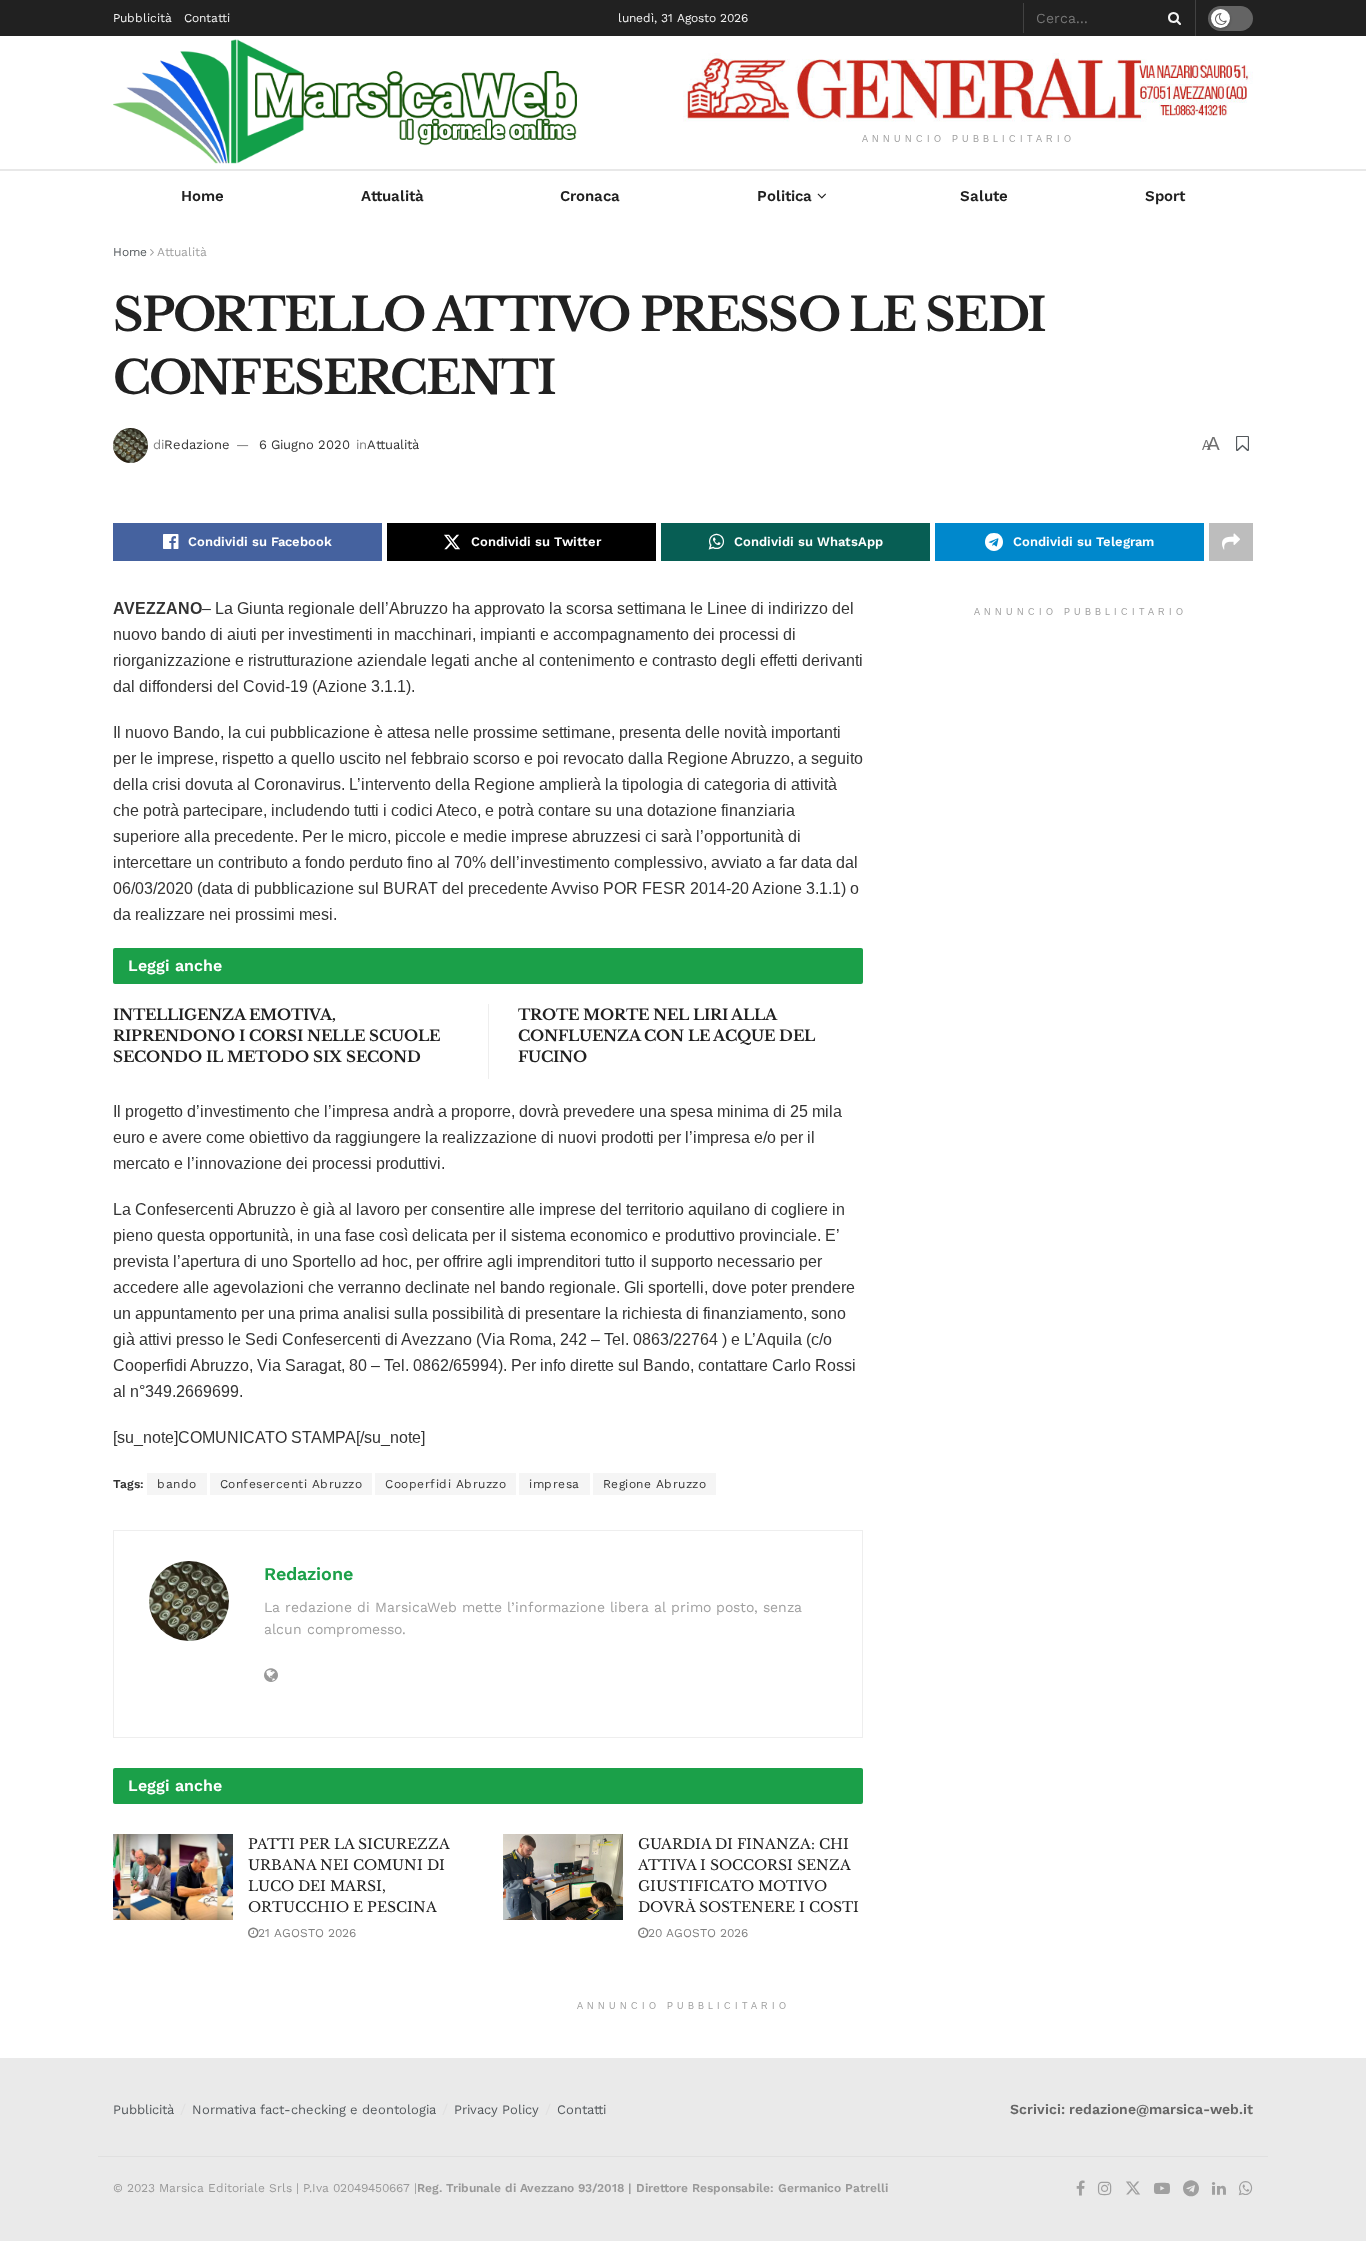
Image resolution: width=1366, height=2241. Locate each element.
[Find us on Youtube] (1162, 2189)
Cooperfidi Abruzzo (445, 1484)
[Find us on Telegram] (1191, 2189)
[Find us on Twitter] (1133, 2189)
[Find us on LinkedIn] (1219, 2189)
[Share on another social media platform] (1231, 542)
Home (202, 196)
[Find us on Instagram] (1105, 2189)
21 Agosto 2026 (307, 1933)
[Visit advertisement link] (968, 88)
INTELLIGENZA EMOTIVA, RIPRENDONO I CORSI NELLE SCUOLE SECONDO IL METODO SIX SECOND (276, 1035)
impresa (554, 1484)
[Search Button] (1171, 18)
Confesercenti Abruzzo (291, 1484)
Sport (1165, 196)
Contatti (207, 18)
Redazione (197, 444)
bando (177, 1484)
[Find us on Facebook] (1080, 2189)
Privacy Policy (496, 2109)
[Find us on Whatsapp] (1246, 2189)
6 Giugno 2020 (304, 444)
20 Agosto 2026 (698, 1933)
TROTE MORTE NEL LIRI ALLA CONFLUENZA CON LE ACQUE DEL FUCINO (666, 1035)
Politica (784, 196)
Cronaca (590, 196)
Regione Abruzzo (655, 1484)
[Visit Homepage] (377, 103)
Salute (984, 196)
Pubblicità (142, 18)
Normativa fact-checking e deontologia (314, 2109)
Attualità (392, 196)
